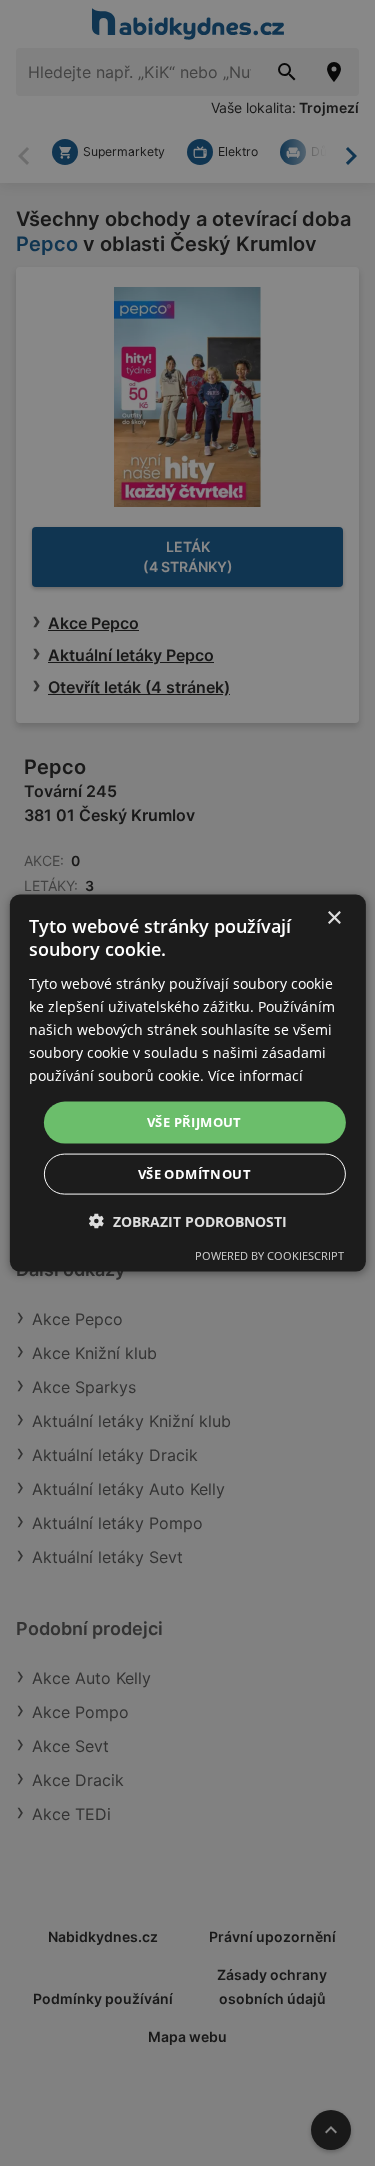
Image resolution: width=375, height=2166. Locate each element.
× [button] (333, 918)
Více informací (255, 1075)
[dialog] (187, 1083)
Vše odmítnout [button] (194, 1173)
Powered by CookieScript (269, 1254)
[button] (188, 1220)
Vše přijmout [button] (194, 1122)
